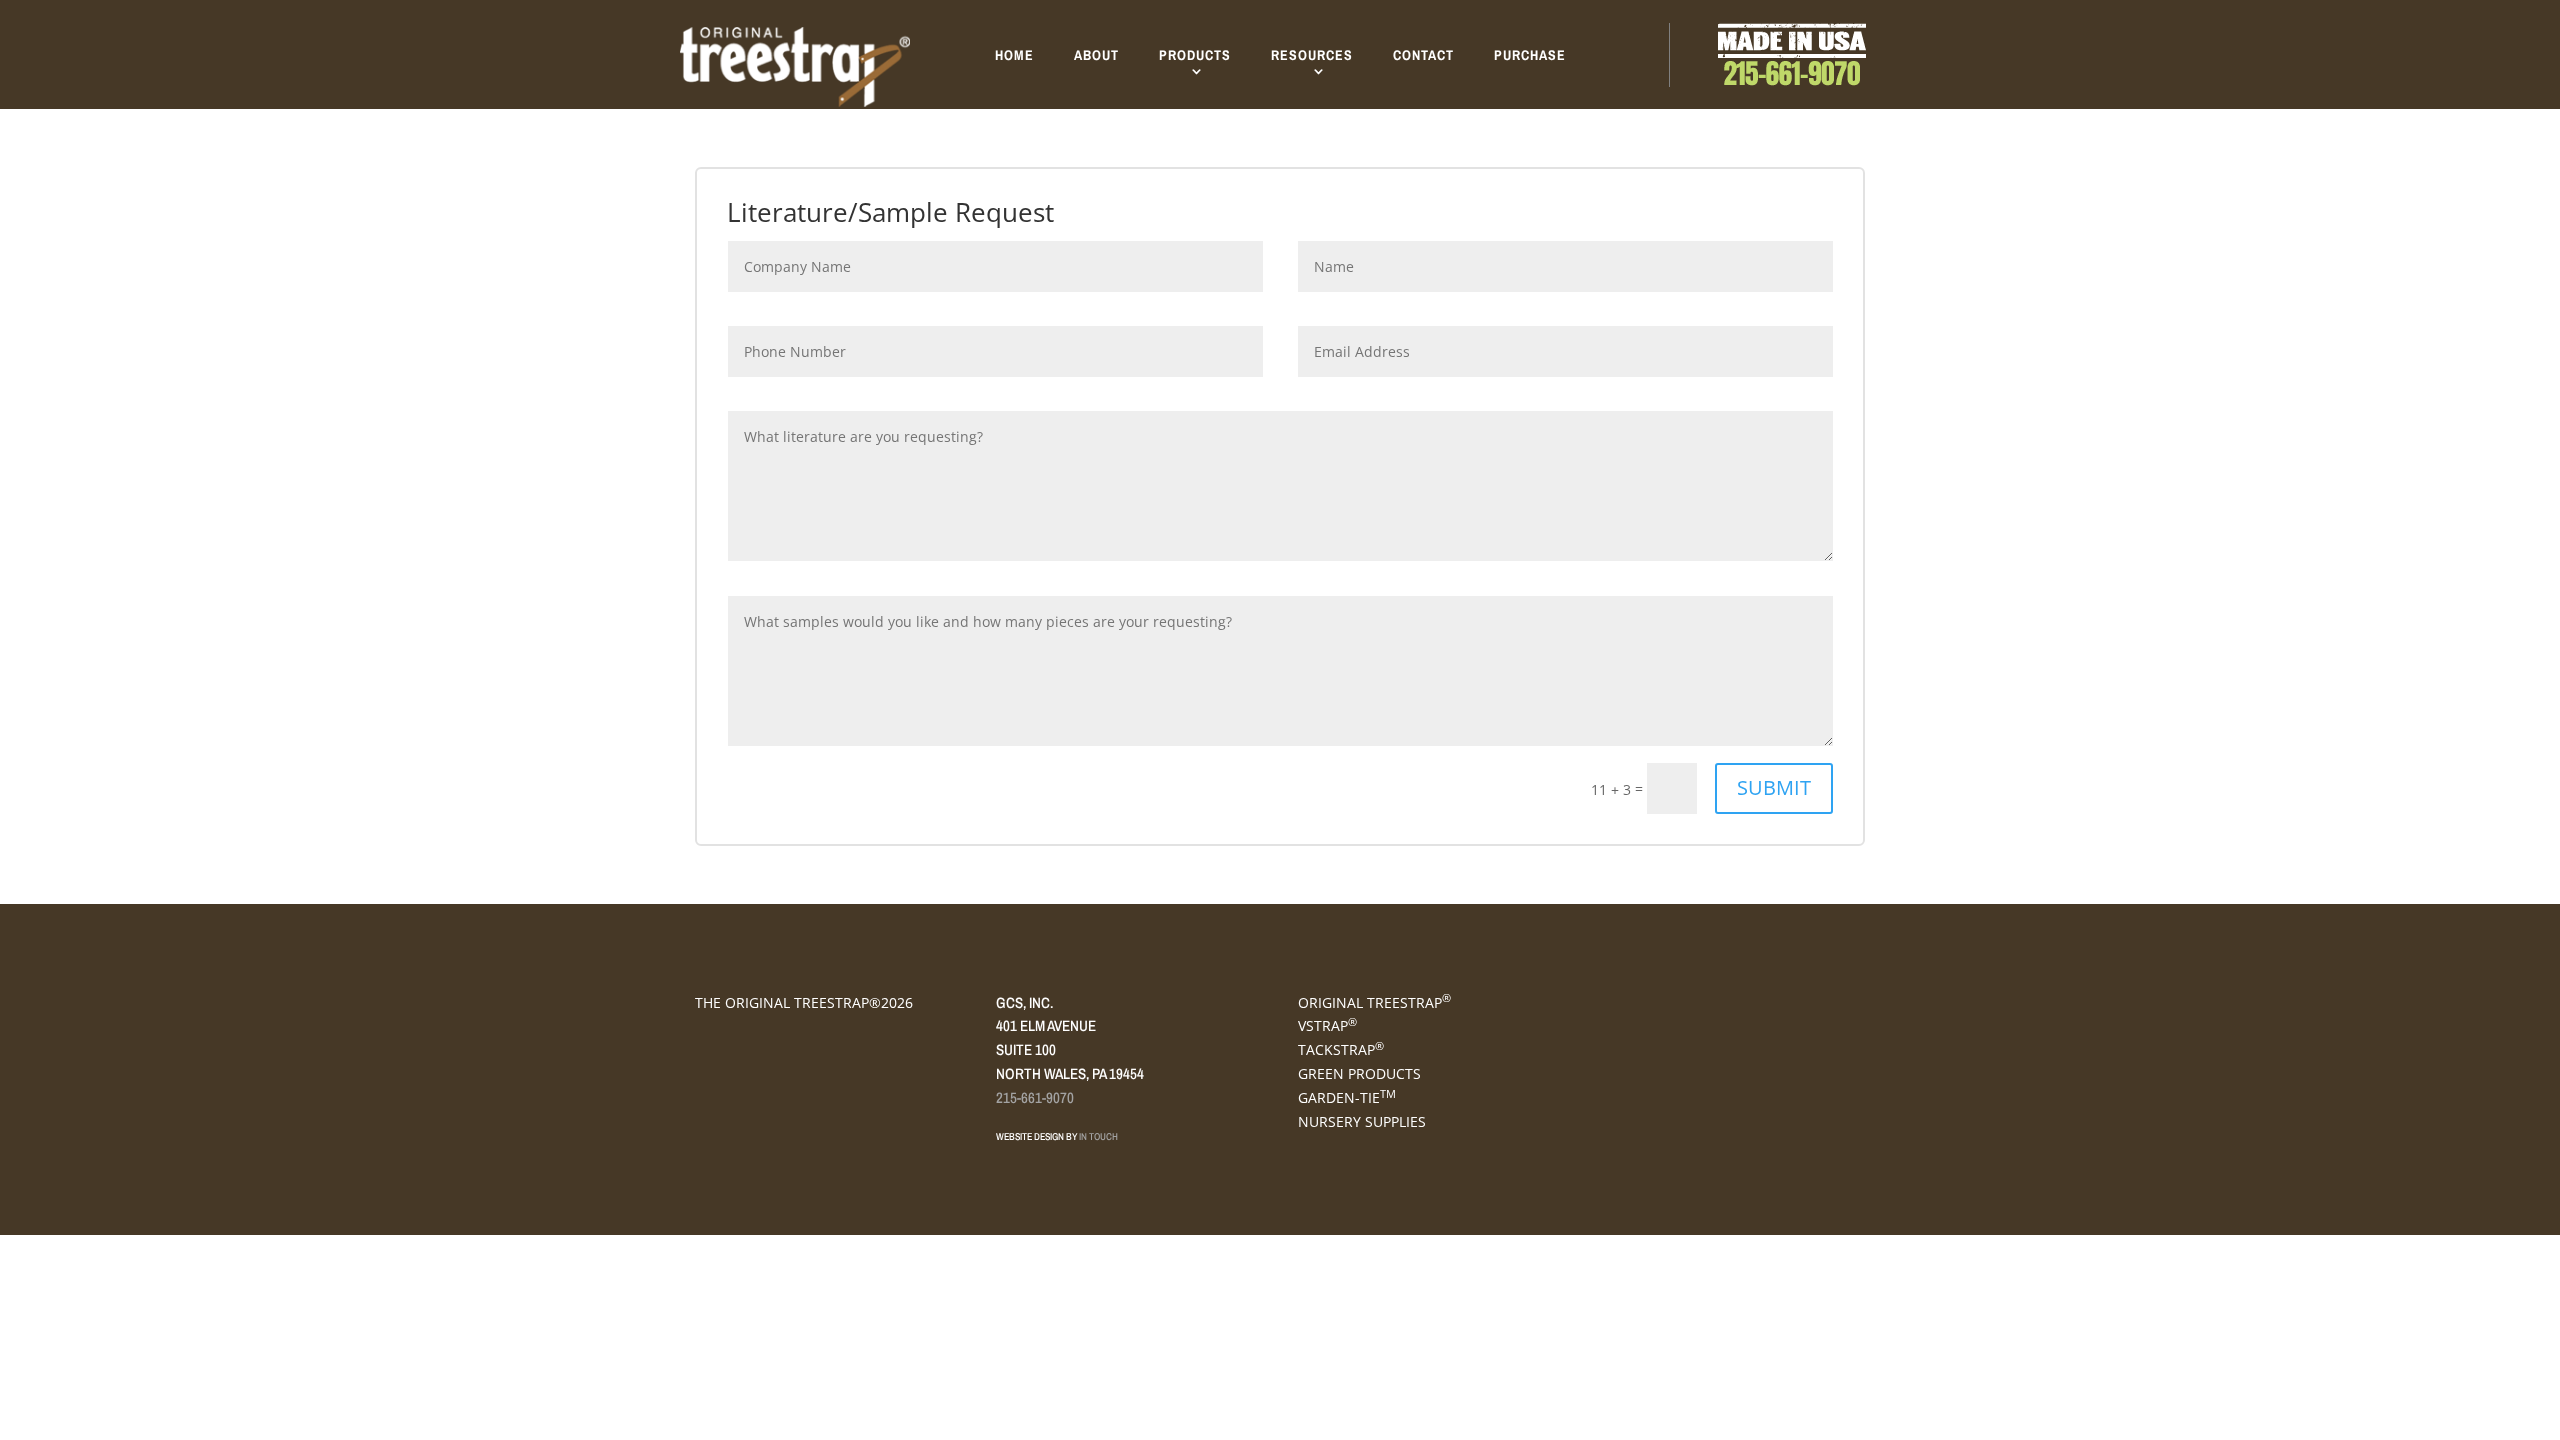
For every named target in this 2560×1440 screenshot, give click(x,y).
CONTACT (1423, 55)
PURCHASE (1530, 55)
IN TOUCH (1098, 1136)
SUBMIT (1774, 787)
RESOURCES (1312, 55)
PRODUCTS (1195, 55)
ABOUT (1096, 55)
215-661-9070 (1035, 1097)
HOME (1014, 55)
